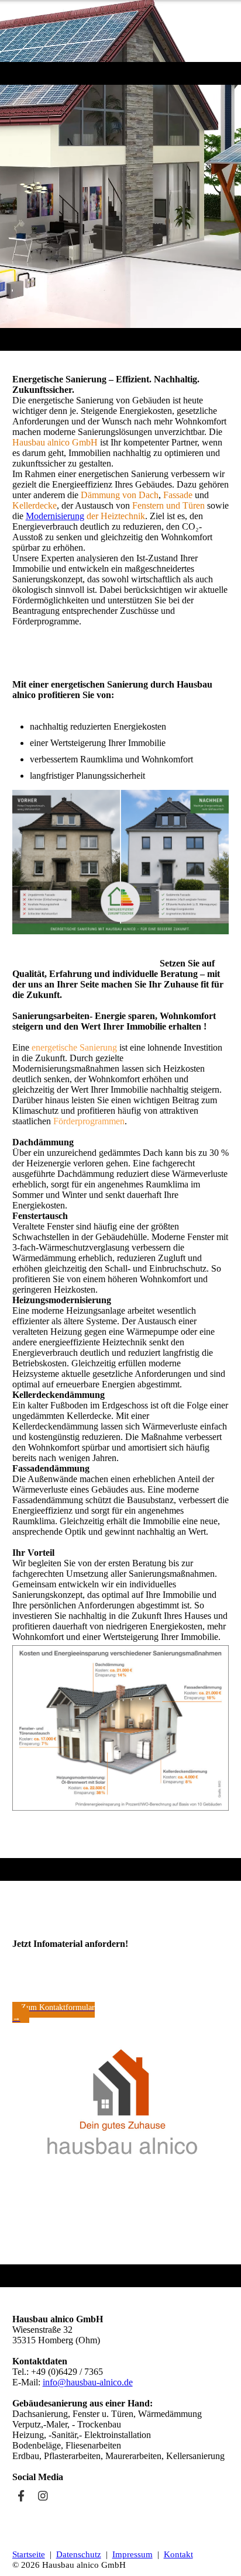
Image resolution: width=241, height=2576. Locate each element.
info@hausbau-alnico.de (88, 2382)
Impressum (132, 2554)
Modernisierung (55, 516)
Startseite (29, 2554)
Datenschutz (79, 2554)
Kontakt (178, 2554)
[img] (120, 31)
